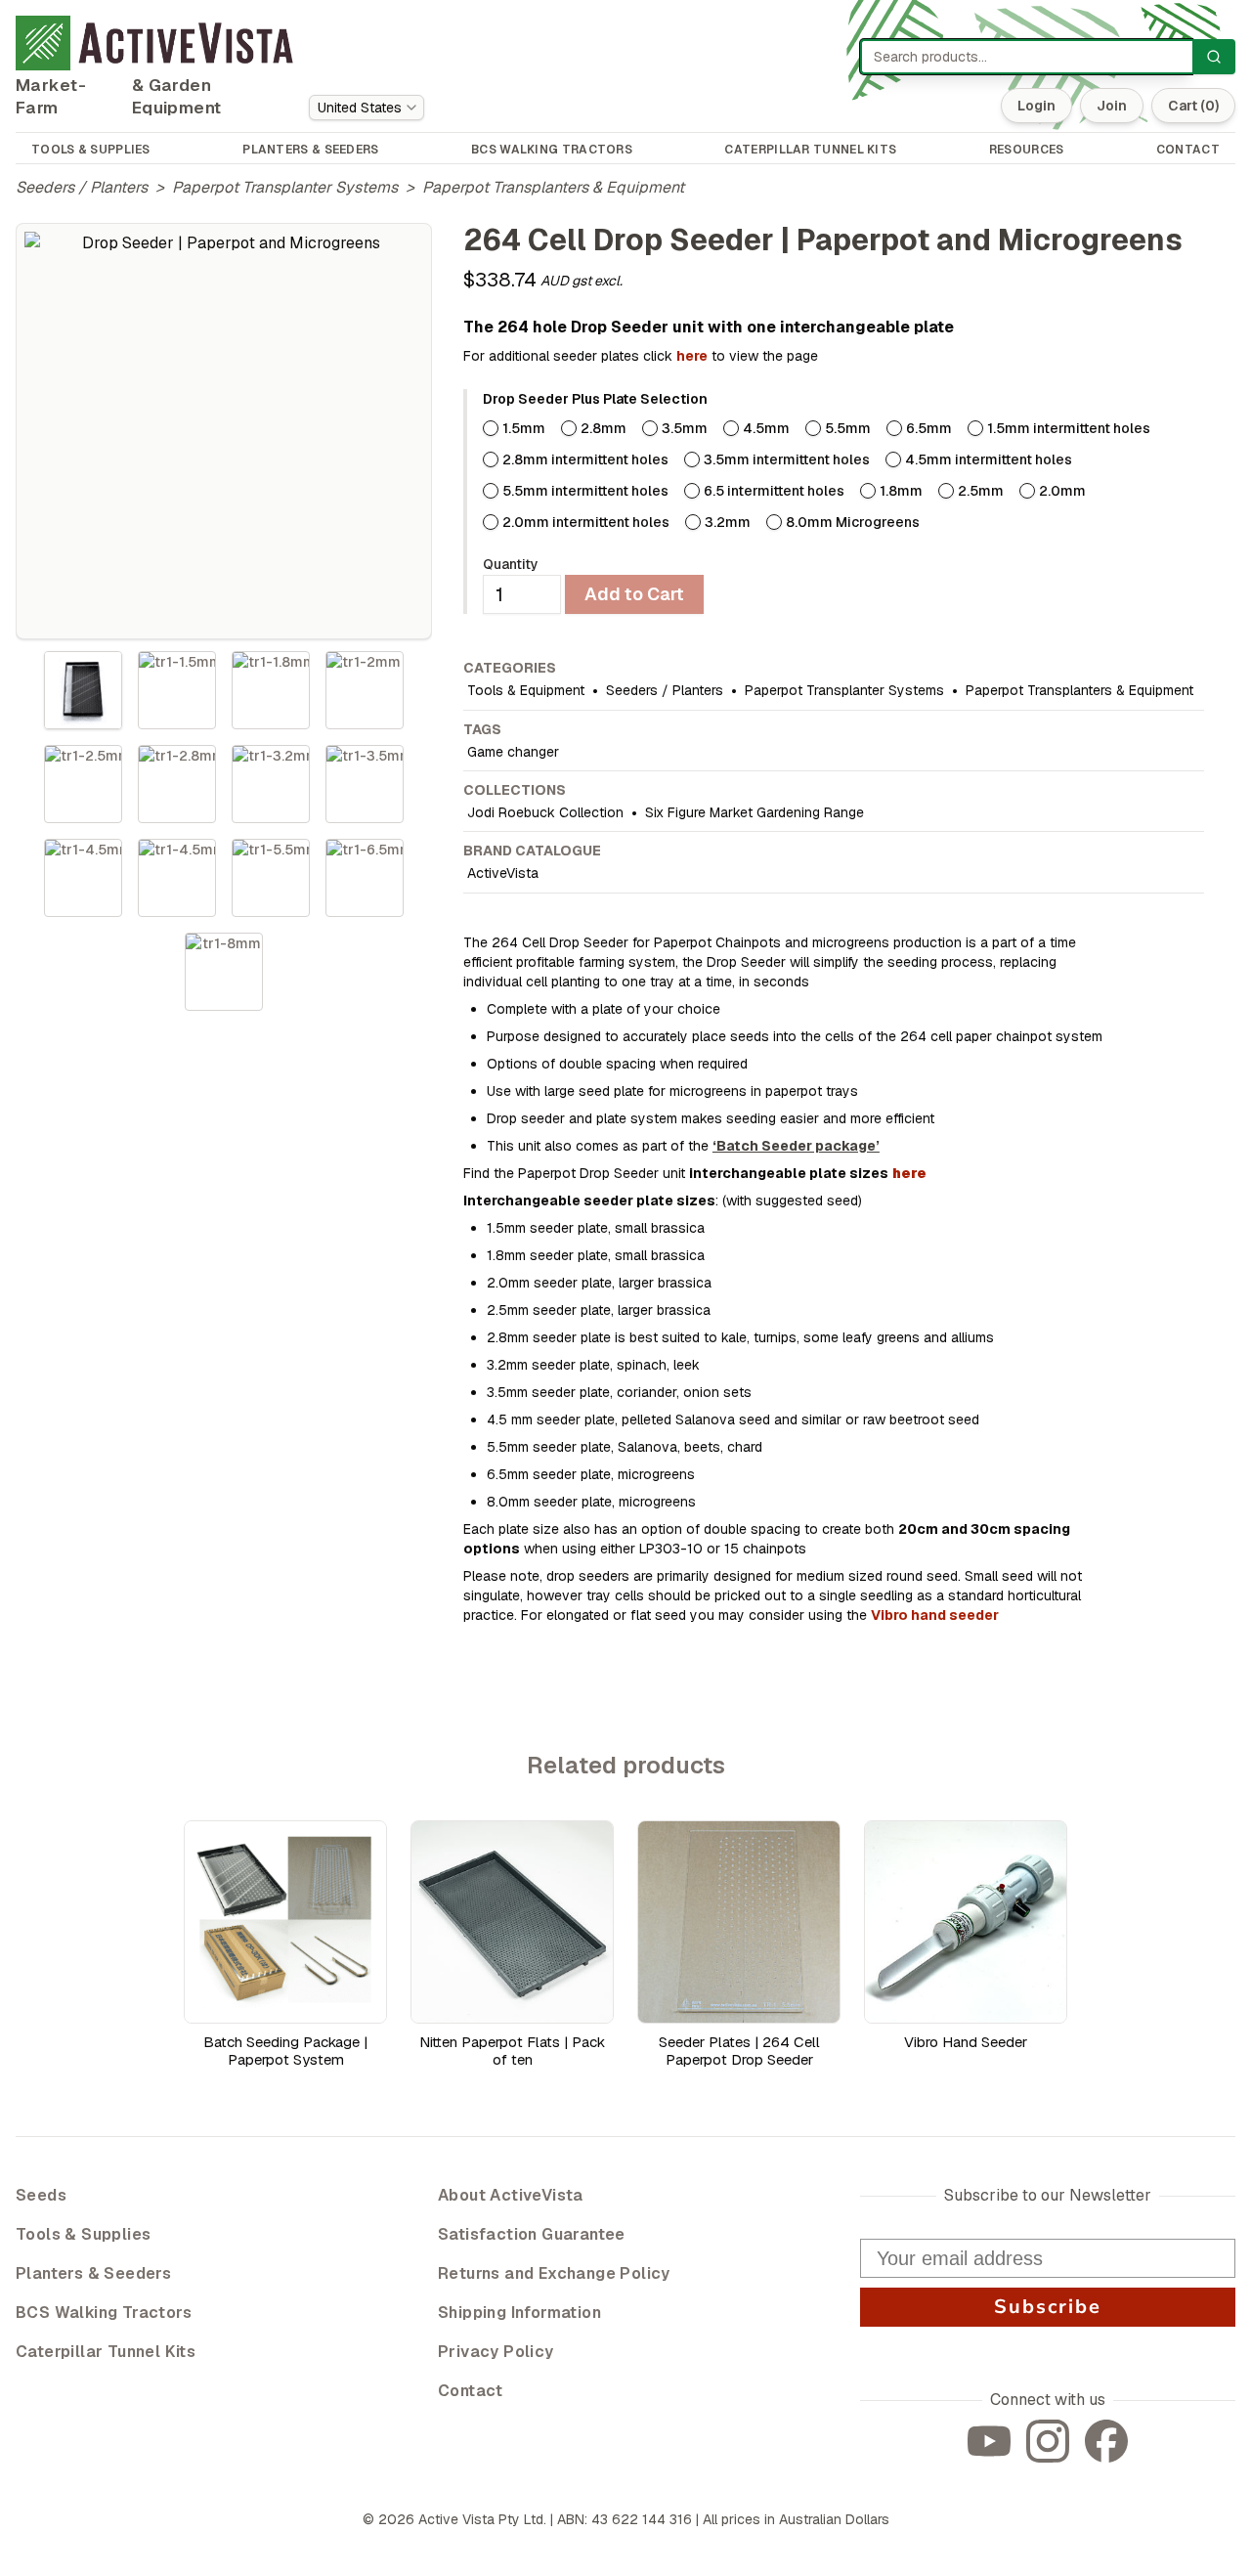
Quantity (511, 564)
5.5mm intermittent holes (585, 491)
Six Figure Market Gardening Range (755, 812)
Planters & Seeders (93, 2273)
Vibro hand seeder (935, 1615)
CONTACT (1188, 150)
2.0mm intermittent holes (586, 522)
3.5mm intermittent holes (787, 459)
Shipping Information (519, 2313)
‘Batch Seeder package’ (796, 1146)
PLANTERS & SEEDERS (310, 150)
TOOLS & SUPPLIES (91, 150)
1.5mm (524, 428)
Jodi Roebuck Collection (545, 812)
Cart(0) (1193, 106)
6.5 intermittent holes (774, 491)
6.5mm (929, 428)
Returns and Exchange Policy (554, 2273)
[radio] (491, 428)
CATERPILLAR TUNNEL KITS (810, 150)
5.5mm (848, 428)
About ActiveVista (511, 2195)
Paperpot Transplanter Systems (285, 187)
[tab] (83, 690)
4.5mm (766, 428)
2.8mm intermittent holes (585, 459)
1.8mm (901, 491)
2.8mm (604, 428)
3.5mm (685, 428)
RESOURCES (1027, 150)
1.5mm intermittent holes (1069, 428)
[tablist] (224, 831)
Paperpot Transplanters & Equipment (553, 187)
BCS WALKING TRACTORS (552, 150)
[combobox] (367, 108)
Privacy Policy (496, 2352)
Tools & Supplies (83, 2234)
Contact (471, 2391)
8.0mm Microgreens (853, 522)
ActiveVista (503, 873)
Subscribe (1048, 2307)
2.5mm (981, 491)
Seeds (41, 2195)
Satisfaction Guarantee (532, 2234)
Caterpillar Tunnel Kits (106, 2352)
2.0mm (1062, 491)
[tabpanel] (224, 431)
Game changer (513, 752)
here (692, 356)
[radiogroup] (843, 475)
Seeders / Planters (82, 187)
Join (1112, 106)
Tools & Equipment (526, 690)
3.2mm (728, 522)
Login (1036, 106)
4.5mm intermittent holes (989, 459)
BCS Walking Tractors (104, 2313)
